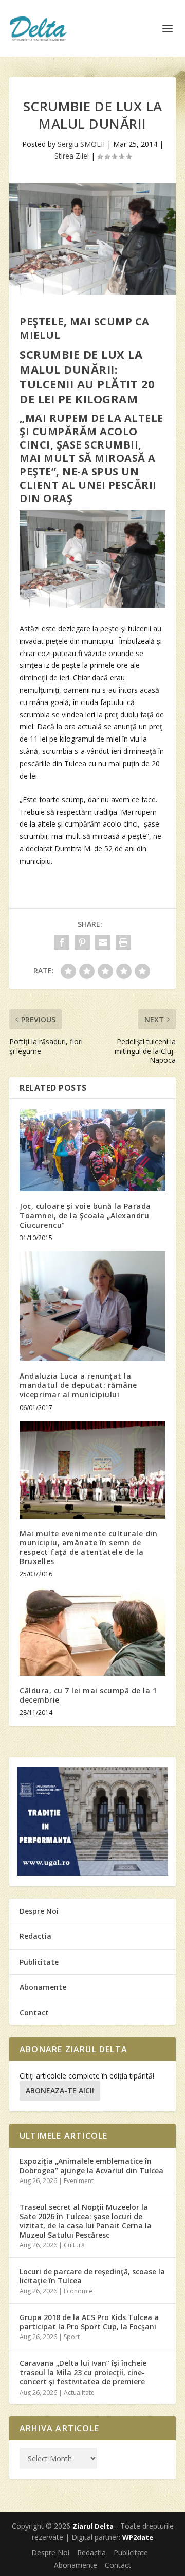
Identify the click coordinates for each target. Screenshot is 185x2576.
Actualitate (79, 2392)
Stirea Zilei (72, 156)
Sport (72, 2337)
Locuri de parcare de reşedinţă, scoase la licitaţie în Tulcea (92, 2276)
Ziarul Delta (93, 2526)
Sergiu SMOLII (81, 144)
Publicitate (39, 1962)
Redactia (35, 1936)
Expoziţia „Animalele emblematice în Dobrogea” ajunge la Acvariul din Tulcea (91, 2166)
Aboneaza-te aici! (60, 2091)
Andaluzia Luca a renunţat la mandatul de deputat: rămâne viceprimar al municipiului (78, 1385)
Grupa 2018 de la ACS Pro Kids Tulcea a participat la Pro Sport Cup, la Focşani (89, 2322)
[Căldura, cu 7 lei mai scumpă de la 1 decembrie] (92, 1632)
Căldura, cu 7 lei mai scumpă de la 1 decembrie (88, 1695)
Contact (34, 2012)
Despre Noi (39, 1911)
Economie (78, 2291)
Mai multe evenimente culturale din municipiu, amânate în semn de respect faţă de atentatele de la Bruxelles (88, 1548)
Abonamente (43, 1987)
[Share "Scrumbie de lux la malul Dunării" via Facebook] (62, 942)
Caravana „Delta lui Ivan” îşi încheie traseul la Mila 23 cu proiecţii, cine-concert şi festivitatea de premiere (83, 2372)
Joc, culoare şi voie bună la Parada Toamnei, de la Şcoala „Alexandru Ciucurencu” (85, 1215)
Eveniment (79, 2181)
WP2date (138, 2537)
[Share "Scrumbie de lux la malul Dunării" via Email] (103, 942)
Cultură (74, 2245)
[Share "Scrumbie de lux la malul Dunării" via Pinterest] (82, 942)
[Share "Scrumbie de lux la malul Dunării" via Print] (123, 942)
